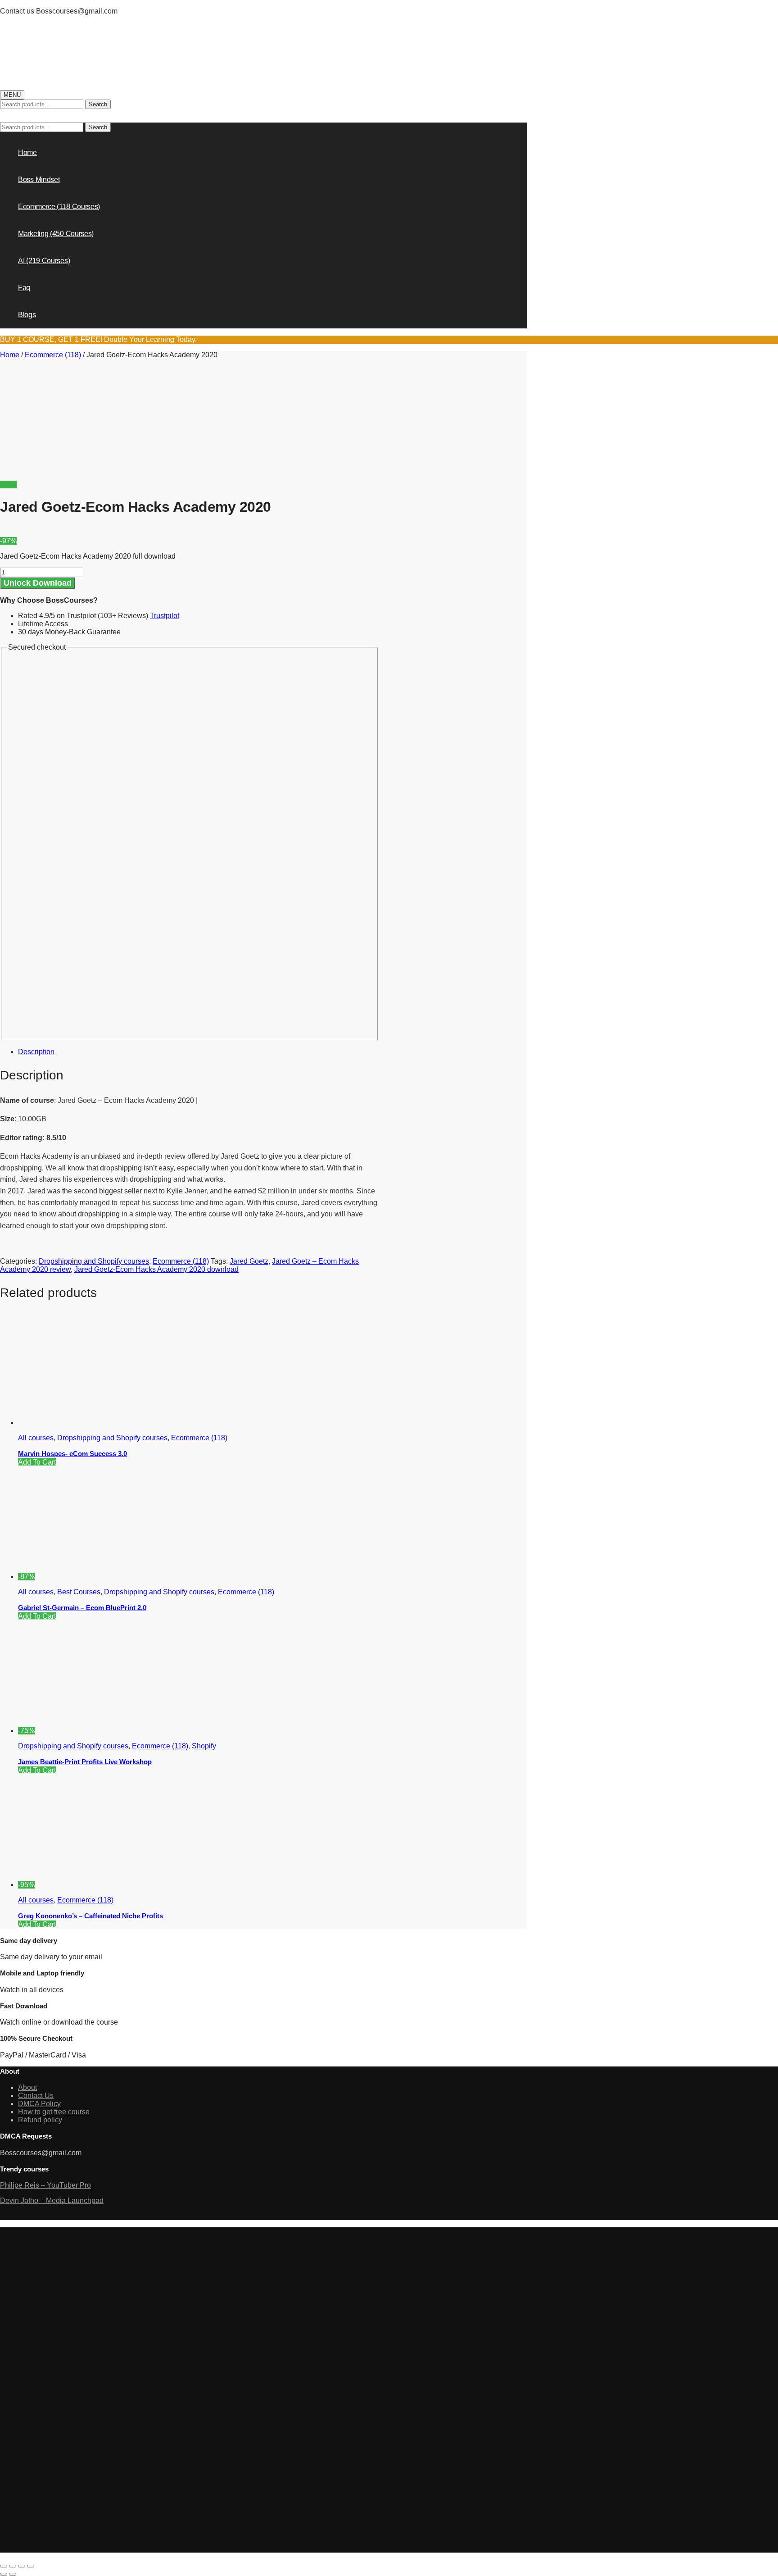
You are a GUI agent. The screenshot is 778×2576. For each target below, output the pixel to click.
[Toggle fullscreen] (22, 2566)
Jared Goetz (249, 1261)
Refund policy (40, 2120)
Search (98, 104)
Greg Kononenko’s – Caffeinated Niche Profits (90, 1916)
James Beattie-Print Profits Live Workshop (85, 1762)
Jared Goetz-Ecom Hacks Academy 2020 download (156, 1269)
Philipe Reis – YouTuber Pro (45, 2185)
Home (10, 355)
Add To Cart (37, 1462)
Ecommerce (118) (53, 355)
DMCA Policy (39, 2104)
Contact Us (36, 2096)
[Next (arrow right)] (13, 2574)
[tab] (199, 1052)
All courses (36, 1438)
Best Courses (79, 1592)
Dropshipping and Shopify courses (94, 1261)
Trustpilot (165, 616)
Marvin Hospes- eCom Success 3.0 (72, 1454)
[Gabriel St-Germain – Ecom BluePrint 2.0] (102, 1577)
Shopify (204, 1746)
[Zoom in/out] (31, 2566)
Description (36, 1052)
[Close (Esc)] (4, 2566)
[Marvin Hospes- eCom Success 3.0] (86, 1422)
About (27, 2087)
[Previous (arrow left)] (4, 2574)
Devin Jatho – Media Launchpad (52, 2201)
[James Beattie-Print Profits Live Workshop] (102, 1731)
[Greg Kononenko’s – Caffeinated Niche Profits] (102, 1885)
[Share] (13, 2566)
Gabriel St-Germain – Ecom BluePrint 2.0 (82, 1608)
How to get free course (54, 2112)
